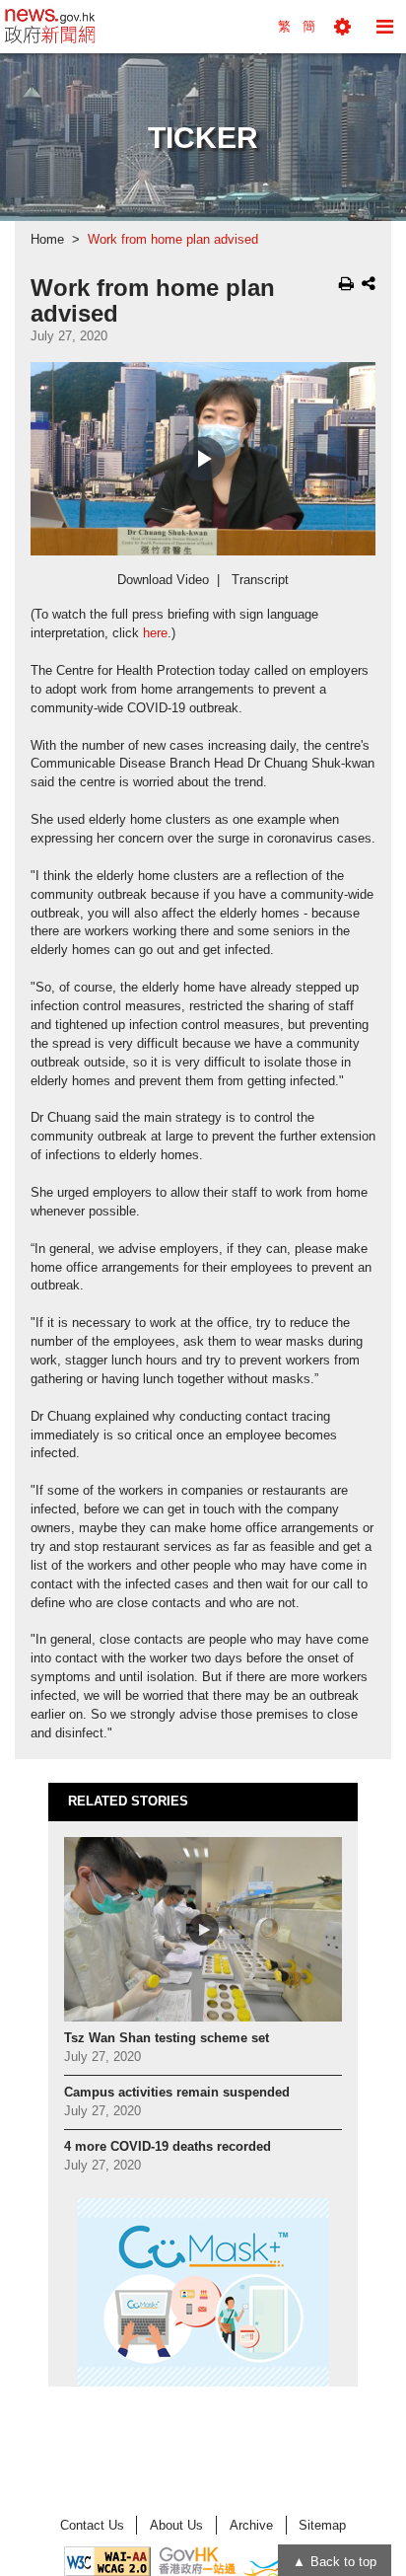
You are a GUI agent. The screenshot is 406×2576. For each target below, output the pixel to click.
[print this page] (346, 283)
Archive (251, 2525)
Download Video (163, 580)
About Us (176, 2525)
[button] (342, 27)
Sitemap (322, 2525)
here (155, 633)
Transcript (260, 580)
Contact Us (92, 2525)
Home (47, 240)
